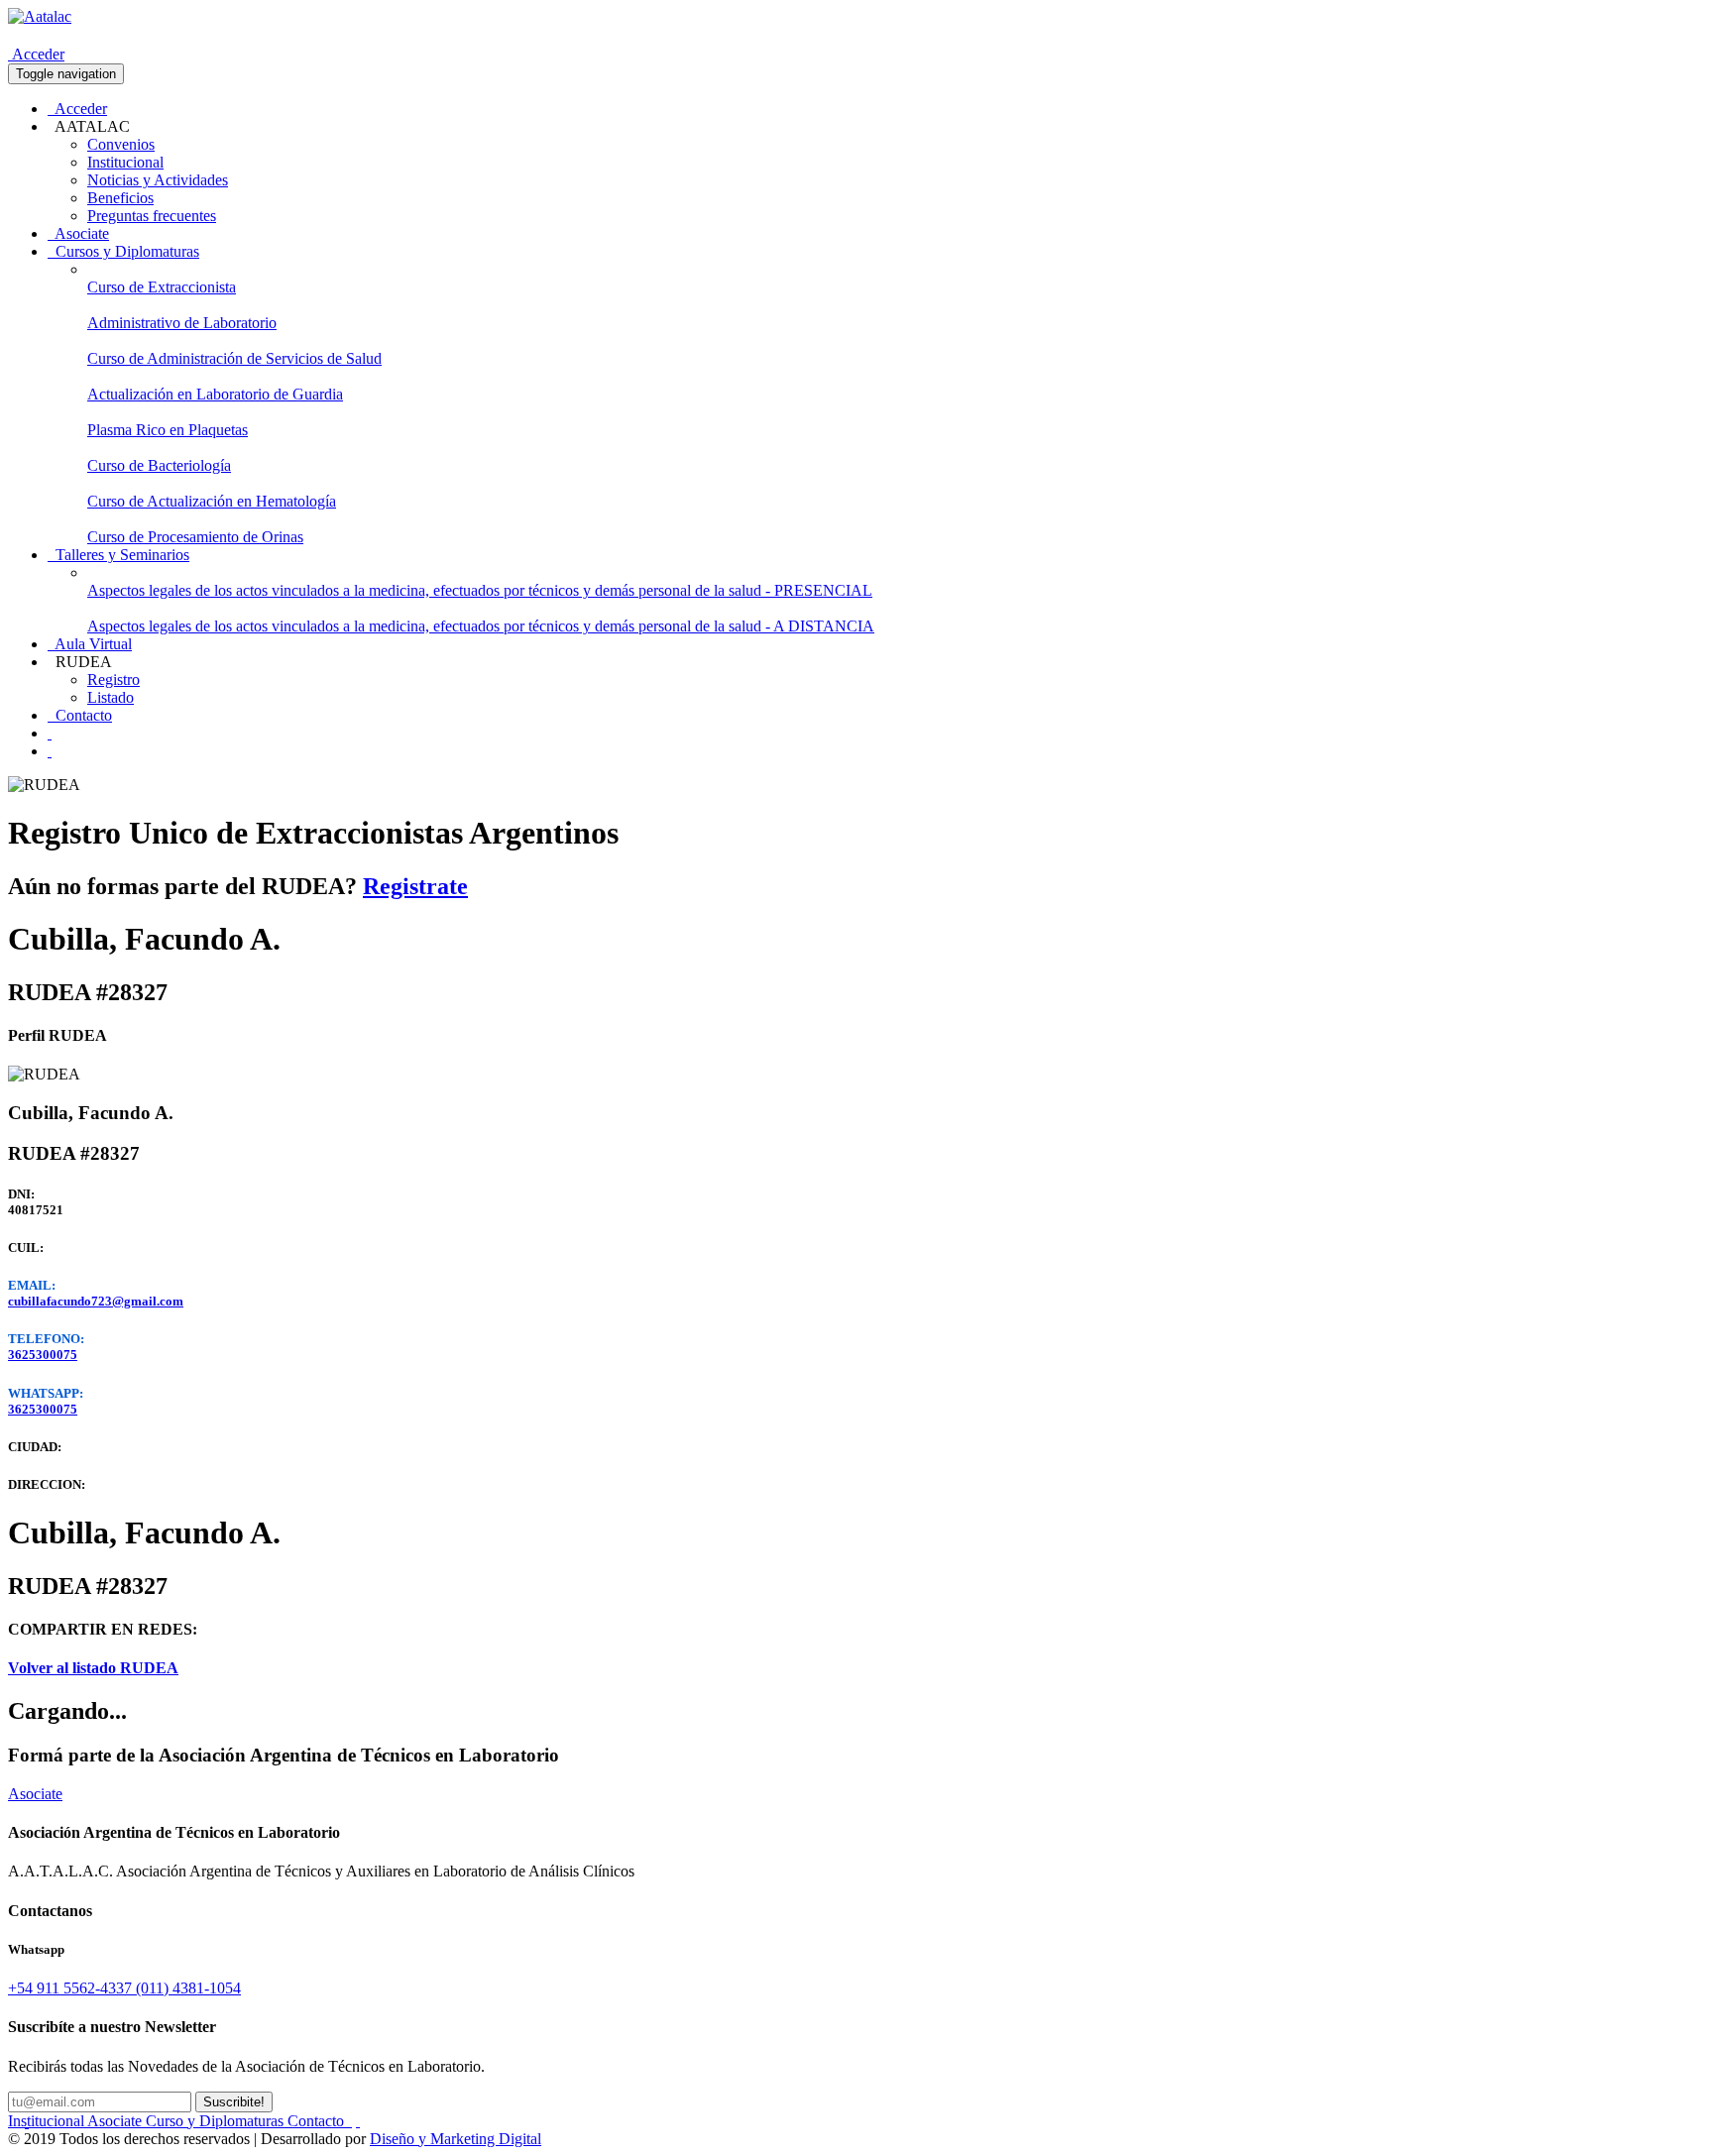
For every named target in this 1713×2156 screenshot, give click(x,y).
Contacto (80, 715)
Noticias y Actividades (158, 180)
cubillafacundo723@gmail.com (96, 1301)
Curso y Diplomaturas (217, 2121)
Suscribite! (234, 2102)
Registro (114, 680)
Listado (111, 697)
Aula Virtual (90, 644)
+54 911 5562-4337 (72, 1988)
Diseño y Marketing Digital (456, 2139)
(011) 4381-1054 (188, 1988)
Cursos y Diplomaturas (123, 251)
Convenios (121, 144)
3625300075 (43, 1355)
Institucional (125, 162)
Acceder (36, 54)
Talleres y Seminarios (118, 555)
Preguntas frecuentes (152, 216)
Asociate (78, 233)
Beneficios (120, 198)
